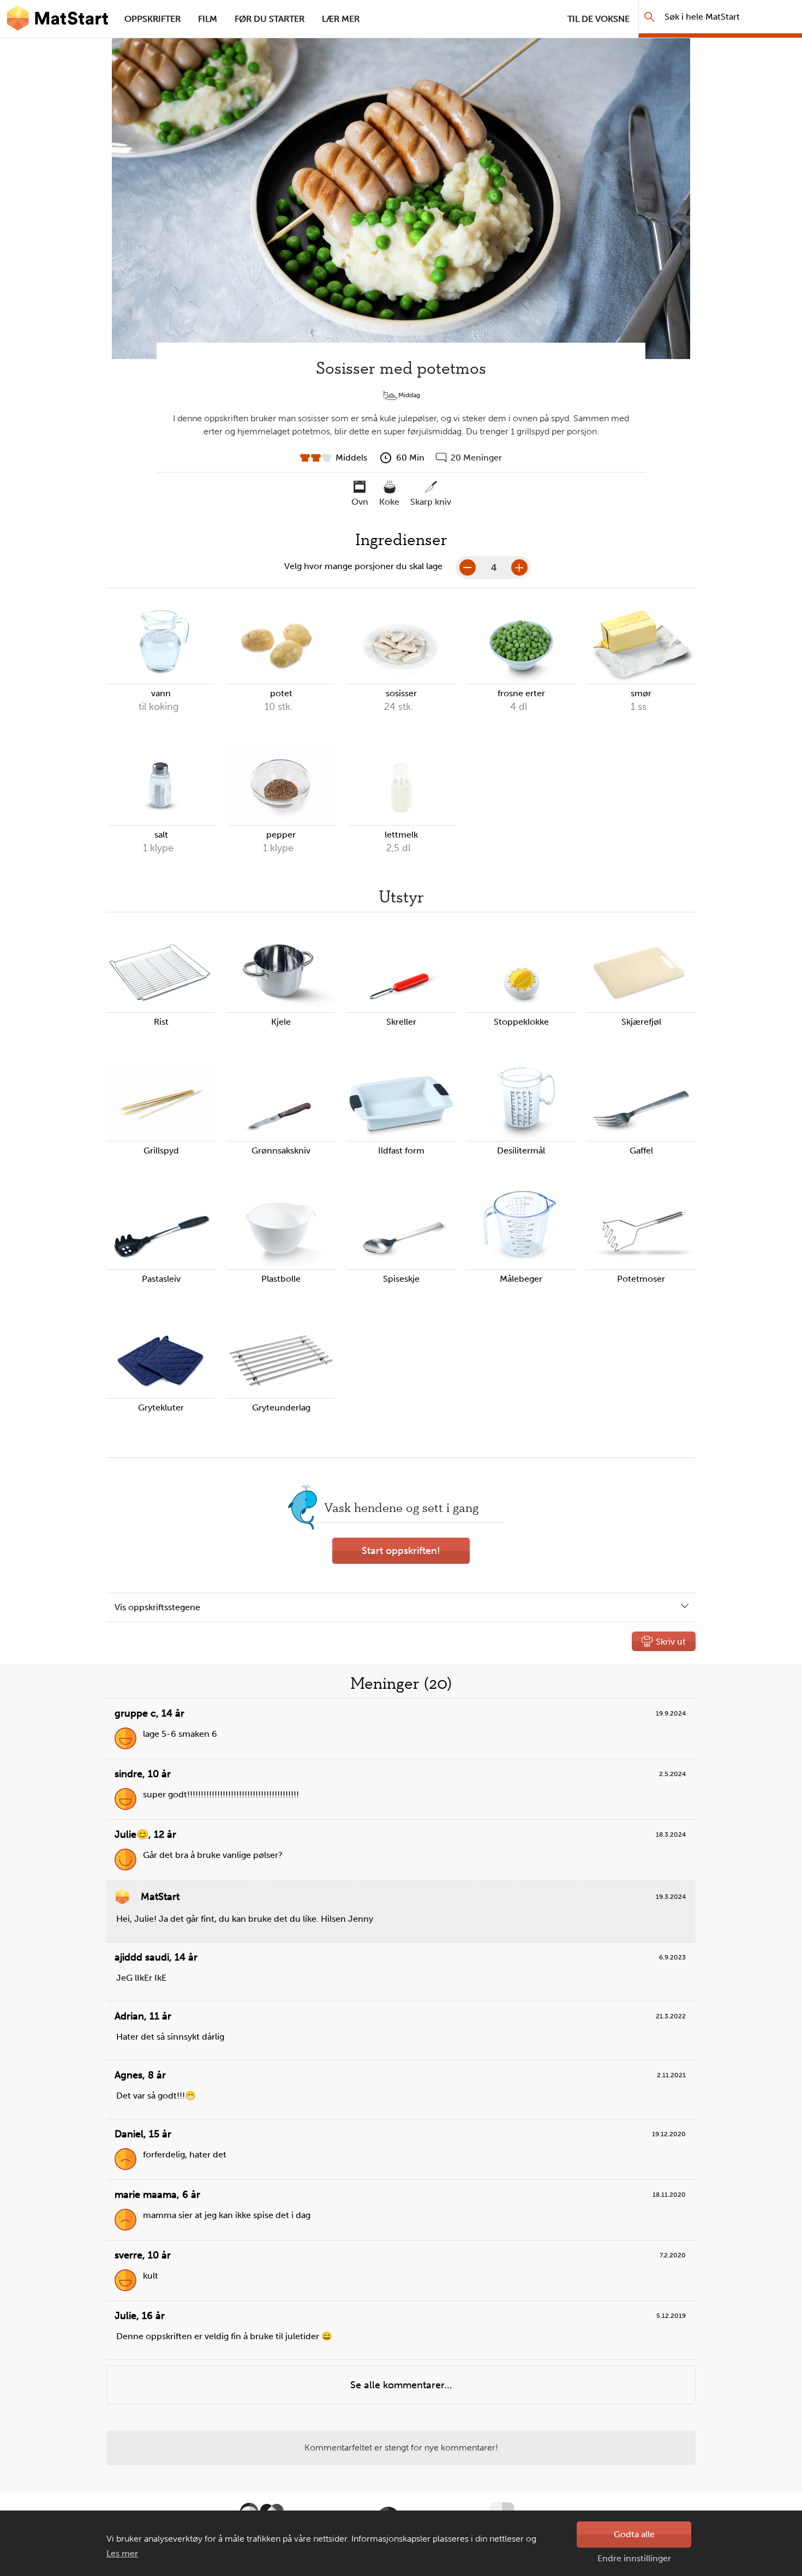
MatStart (58, 19)
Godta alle (634, 2534)
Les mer (122, 2553)
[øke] (519, 567)
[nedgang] (468, 567)
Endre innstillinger (634, 2558)
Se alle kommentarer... (401, 2385)
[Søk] (650, 17)
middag (409, 395)
